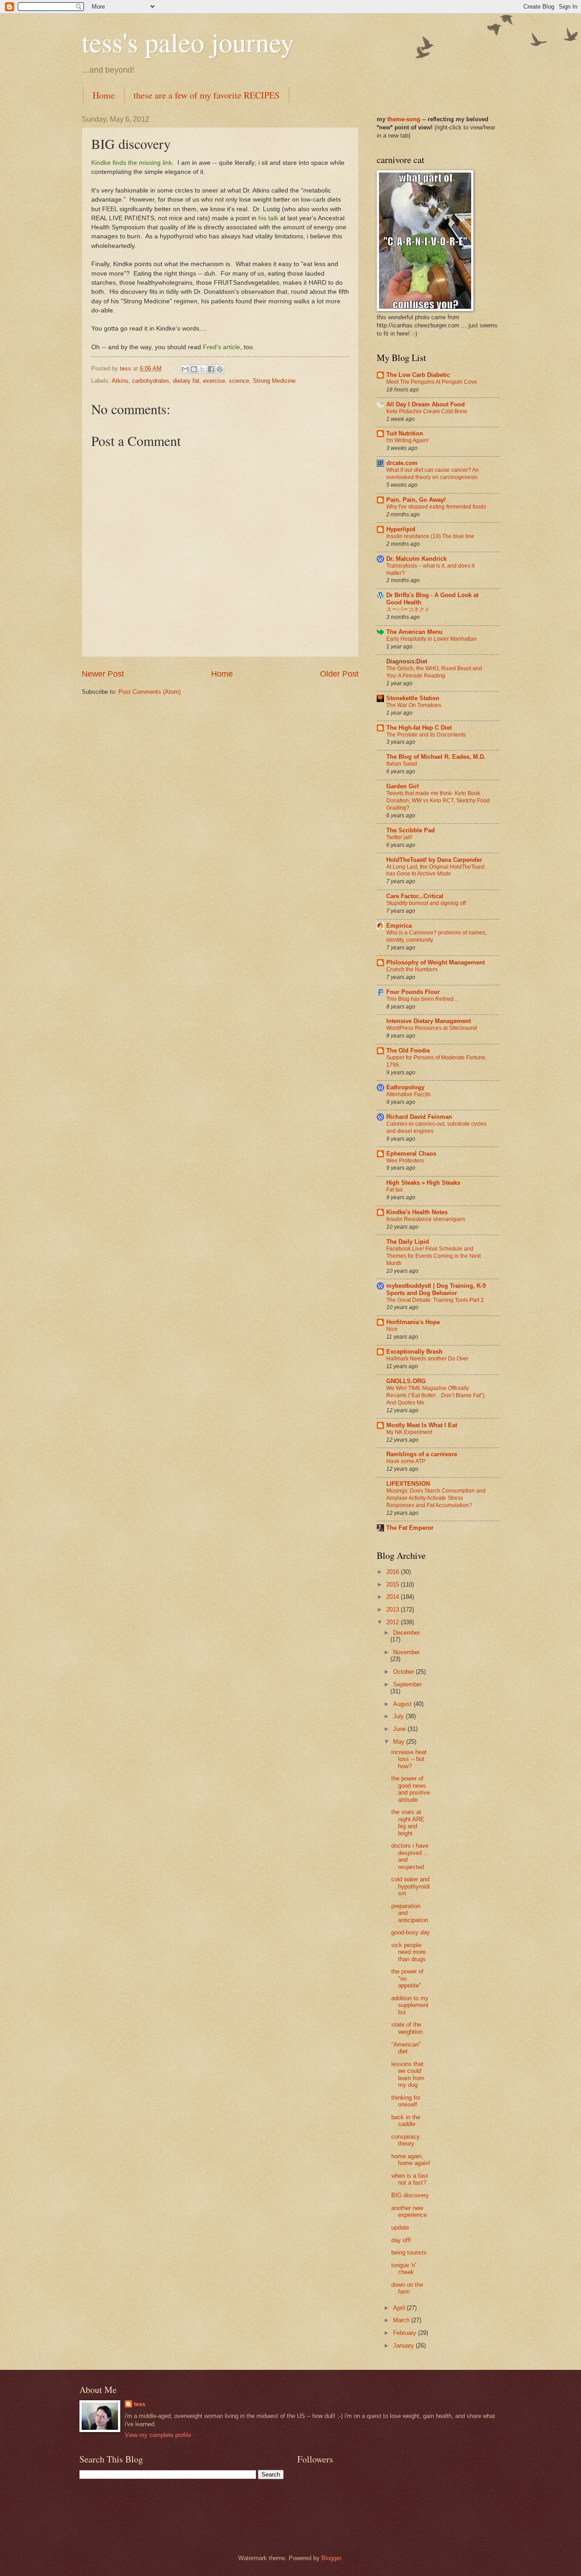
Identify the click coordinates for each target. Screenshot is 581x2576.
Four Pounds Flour (413, 992)
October (404, 1672)
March (402, 2320)
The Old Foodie (408, 1051)
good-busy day (411, 1932)
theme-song (405, 119)
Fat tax (394, 1190)
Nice (392, 1329)
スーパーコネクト (408, 609)
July (399, 1716)
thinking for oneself (406, 2101)
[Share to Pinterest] (220, 369)
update (400, 2227)
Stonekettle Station (413, 698)
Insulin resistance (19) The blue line (430, 536)
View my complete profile (158, 2435)
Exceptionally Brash (414, 1352)
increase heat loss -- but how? (409, 1759)
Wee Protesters (405, 1161)
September (407, 1684)
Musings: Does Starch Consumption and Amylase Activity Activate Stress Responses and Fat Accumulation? (436, 1498)
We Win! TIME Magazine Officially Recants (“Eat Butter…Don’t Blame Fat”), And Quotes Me (436, 1395)
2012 (394, 1622)
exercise (214, 381)
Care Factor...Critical (415, 896)
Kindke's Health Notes (417, 1212)
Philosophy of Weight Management (436, 962)
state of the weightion (407, 2028)
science (239, 381)
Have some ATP (406, 1461)
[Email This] (185, 369)
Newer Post (103, 674)
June (400, 1729)
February (406, 2333)
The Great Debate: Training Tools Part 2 (435, 1300)
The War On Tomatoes (414, 705)
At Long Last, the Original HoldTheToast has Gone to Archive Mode (435, 870)
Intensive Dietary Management (428, 1021)
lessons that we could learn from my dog (408, 2074)
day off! (401, 2240)
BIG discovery (410, 2195)
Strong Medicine (274, 381)
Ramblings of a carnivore (422, 1454)
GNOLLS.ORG (406, 1381)
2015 (394, 1585)
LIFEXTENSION (408, 1484)
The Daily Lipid (408, 1242)
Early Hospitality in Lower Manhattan (431, 639)
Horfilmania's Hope (413, 1322)
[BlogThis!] (194, 369)
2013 (394, 1609)
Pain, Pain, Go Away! (416, 500)
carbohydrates (151, 381)
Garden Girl (403, 786)
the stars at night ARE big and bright (408, 1822)
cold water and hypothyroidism (411, 1886)
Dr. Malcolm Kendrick (416, 559)
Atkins (120, 381)
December (406, 1633)
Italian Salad (402, 764)
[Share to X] (202, 369)
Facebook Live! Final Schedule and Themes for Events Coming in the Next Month (433, 1256)
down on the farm (407, 2288)
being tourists (409, 2252)
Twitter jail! (399, 837)
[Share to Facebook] (211, 369)
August (403, 1704)
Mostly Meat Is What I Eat (422, 1425)
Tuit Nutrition (405, 433)
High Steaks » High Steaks (423, 1183)
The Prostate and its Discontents (426, 735)
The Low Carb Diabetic (418, 375)
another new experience (409, 2211)
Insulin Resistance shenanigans (426, 1219)
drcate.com (402, 463)
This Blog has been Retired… (423, 999)
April (400, 2308)
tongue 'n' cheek (404, 2269)
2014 (394, 1597)
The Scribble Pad (411, 830)
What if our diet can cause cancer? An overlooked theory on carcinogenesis (433, 474)
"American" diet (406, 2048)
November (406, 1652)
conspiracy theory (406, 2140)
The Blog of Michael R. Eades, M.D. (436, 757)
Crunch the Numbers (412, 969)
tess (140, 2404)
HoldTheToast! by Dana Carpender (434, 860)
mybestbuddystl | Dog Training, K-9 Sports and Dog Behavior (436, 1289)
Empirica (399, 926)
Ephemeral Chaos (411, 1154)
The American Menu (414, 632)
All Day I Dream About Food (426, 404)
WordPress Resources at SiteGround (432, 1028)
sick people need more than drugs (409, 1952)
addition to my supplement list (410, 2005)
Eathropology (405, 1087)
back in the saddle (406, 2121)
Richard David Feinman (419, 1117)
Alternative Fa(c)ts (409, 1094)
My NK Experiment (409, 1432)
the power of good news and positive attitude (411, 1789)
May (400, 1742)
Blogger (331, 2558)
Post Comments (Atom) (150, 692)
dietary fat (186, 381)
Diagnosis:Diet (407, 661)
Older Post (339, 674)
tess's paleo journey (188, 42)
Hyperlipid (401, 529)
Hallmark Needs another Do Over (427, 1359)
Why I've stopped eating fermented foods (436, 507)
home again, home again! (411, 2160)
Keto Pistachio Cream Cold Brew (427, 411)
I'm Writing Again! (407, 440)
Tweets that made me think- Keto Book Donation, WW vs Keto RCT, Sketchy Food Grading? (438, 801)
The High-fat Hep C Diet (419, 728)
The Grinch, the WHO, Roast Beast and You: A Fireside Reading (434, 672)
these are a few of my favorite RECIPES (207, 95)
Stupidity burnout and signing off (426, 903)
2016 (394, 1572)
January (404, 2346)
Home (104, 95)
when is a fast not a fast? (410, 2179)
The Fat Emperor (410, 1528)
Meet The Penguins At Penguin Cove (432, 382)
